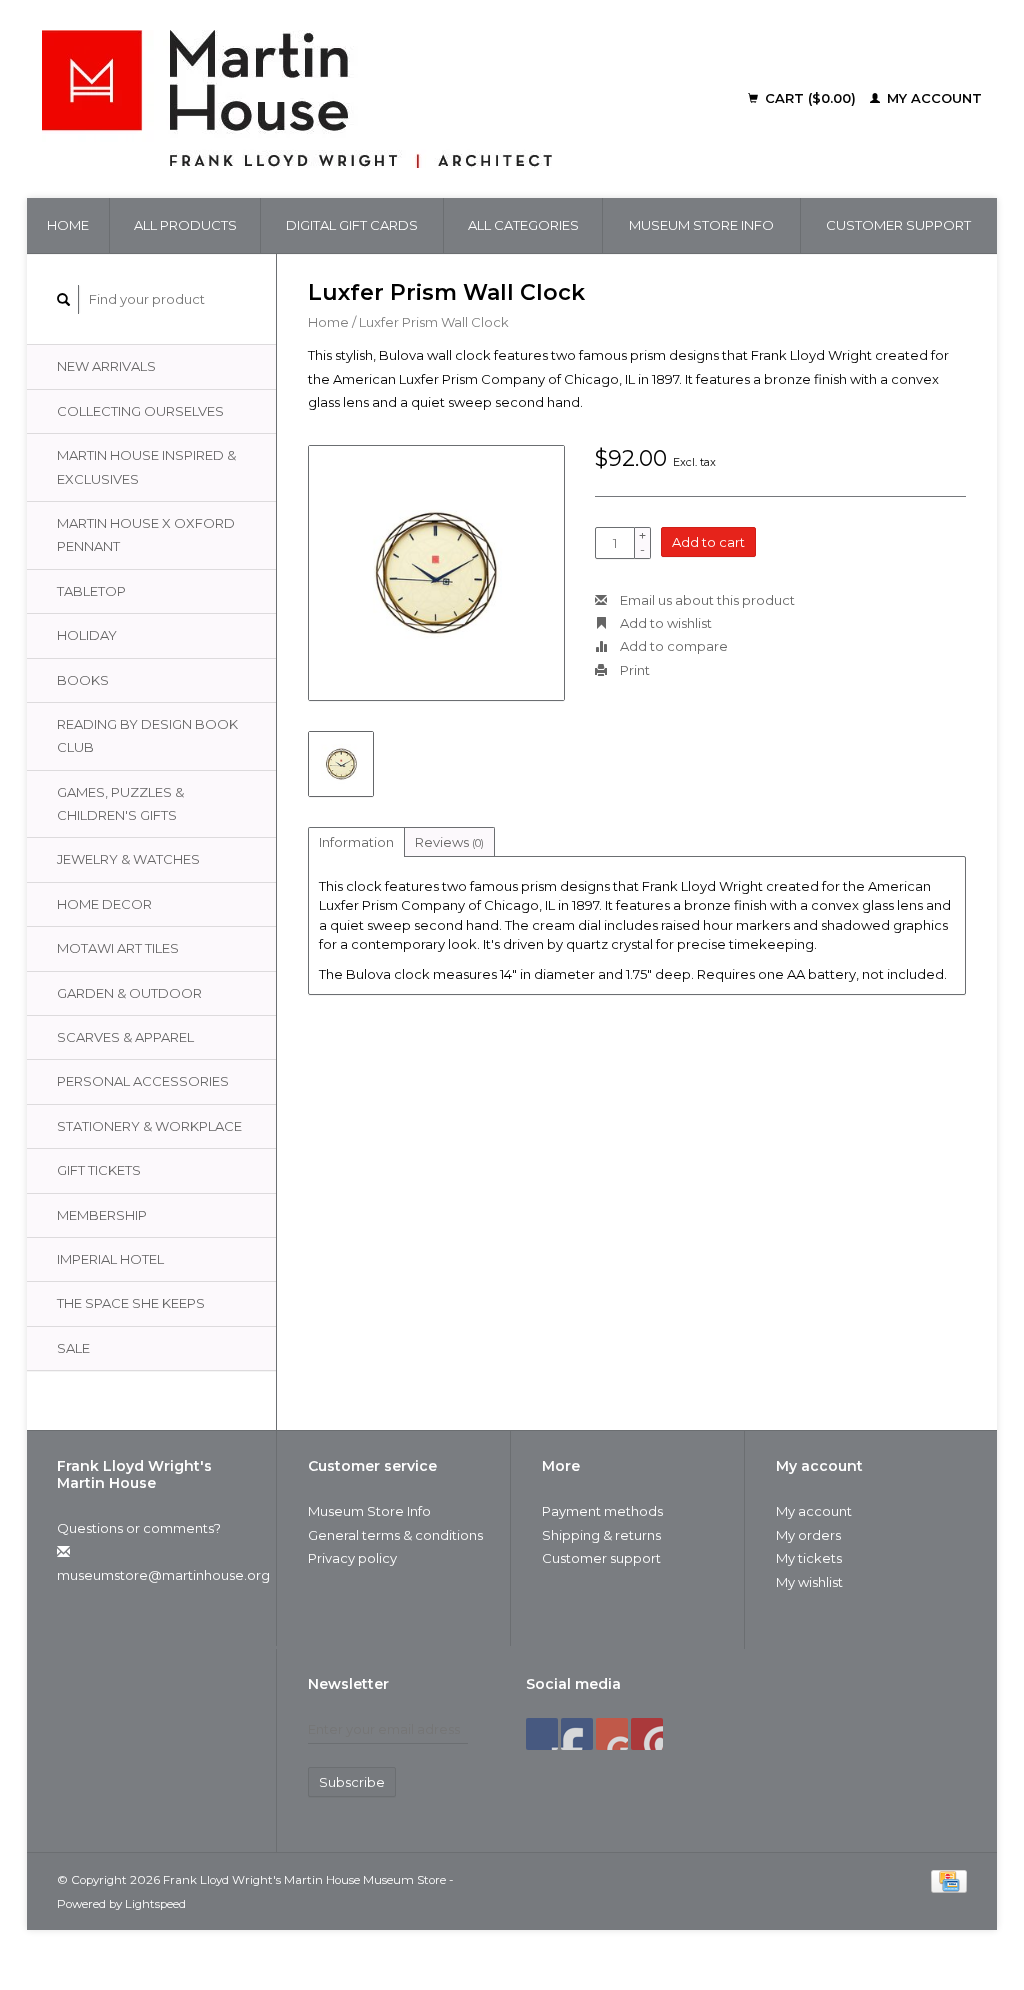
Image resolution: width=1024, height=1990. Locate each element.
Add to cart (708, 542)
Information (356, 842)
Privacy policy (352, 1558)
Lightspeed (155, 1904)
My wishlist (809, 1582)
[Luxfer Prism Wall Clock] (436, 573)
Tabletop (91, 591)
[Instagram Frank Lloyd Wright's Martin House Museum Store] (647, 1734)
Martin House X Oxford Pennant (146, 534)
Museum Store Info (701, 225)
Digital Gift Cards (352, 225)
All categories (523, 225)
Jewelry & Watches (128, 859)
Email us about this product (706, 600)
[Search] (64, 299)
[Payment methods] (949, 1879)
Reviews (449, 842)
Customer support (898, 225)
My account (932, 98)
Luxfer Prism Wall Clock (434, 322)
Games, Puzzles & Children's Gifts (120, 803)
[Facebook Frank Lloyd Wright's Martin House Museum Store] (542, 1734)
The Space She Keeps (131, 1303)
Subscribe (352, 1782)
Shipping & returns (601, 1535)
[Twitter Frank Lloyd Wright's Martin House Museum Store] (577, 1734)
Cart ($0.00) (810, 98)
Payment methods (602, 1511)
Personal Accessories (143, 1081)
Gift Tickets (99, 1170)
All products (185, 225)
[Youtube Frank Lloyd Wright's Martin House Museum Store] (612, 1734)
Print (633, 670)
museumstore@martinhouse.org (163, 1575)
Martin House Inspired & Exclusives (146, 466)
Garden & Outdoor (129, 993)
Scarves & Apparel (125, 1037)
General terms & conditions (395, 1535)
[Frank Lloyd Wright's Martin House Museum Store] (364, 99)
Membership (102, 1215)
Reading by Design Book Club (147, 735)
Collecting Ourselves (140, 411)
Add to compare (672, 646)
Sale (73, 1348)
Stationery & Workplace (149, 1126)
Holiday (87, 635)
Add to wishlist (664, 623)
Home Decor (104, 904)
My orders (808, 1535)
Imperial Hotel (110, 1259)
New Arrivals (106, 366)
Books (83, 680)
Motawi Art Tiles (118, 948)
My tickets (809, 1558)
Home (68, 225)
